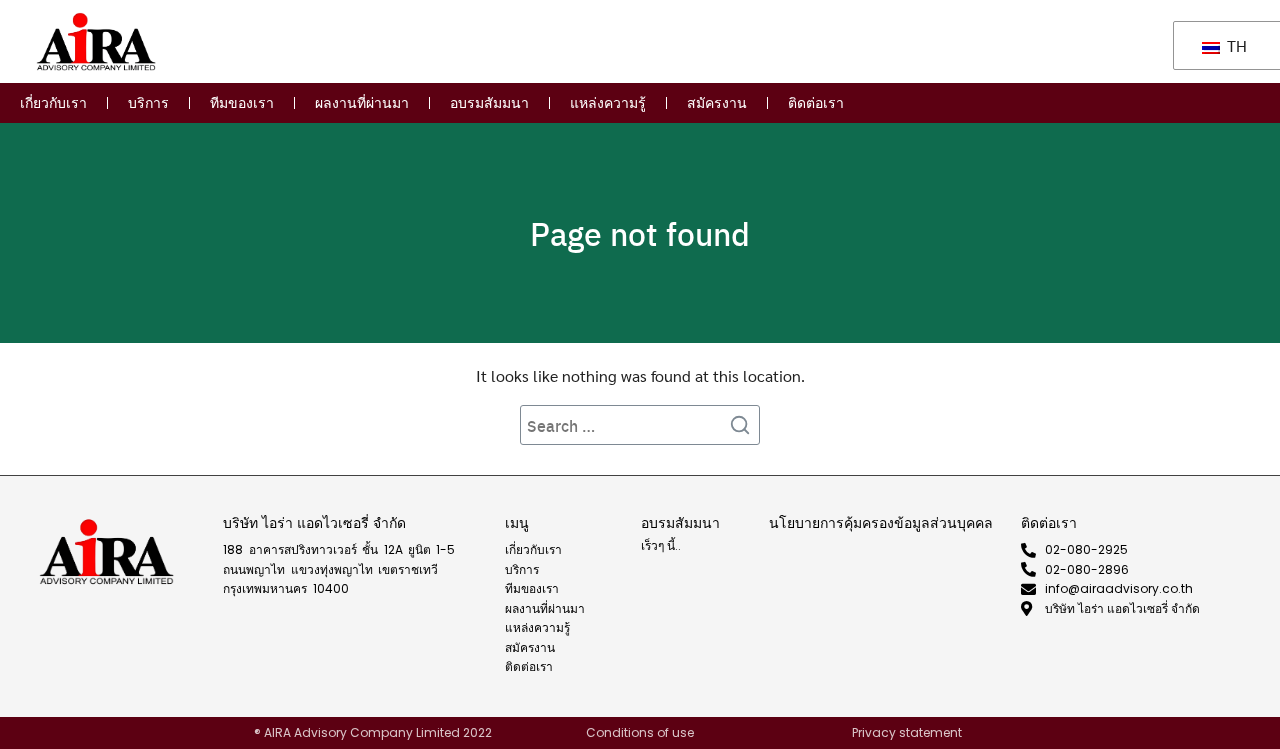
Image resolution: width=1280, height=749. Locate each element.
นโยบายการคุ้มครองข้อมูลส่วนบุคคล (881, 523)
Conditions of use (640, 732)
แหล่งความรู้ (608, 103)
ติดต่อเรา (816, 103)
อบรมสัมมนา (489, 103)
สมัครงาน (717, 103)
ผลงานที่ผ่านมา (362, 103)
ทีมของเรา (242, 103)
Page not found (640, 233)
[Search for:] (640, 425)
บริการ (148, 103)
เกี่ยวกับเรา (53, 103)
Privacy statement (907, 732)
